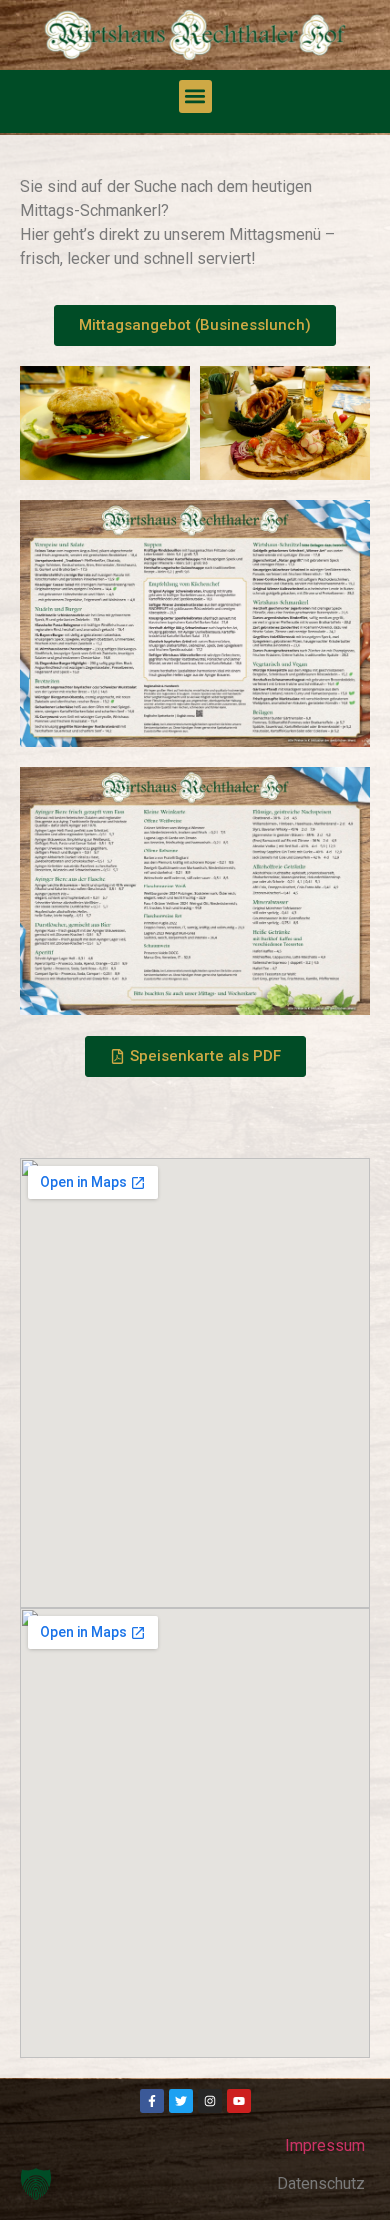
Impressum (325, 2145)
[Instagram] (210, 2101)
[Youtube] (239, 2101)
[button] (195, 96)
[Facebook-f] (152, 2101)
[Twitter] (181, 2101)
